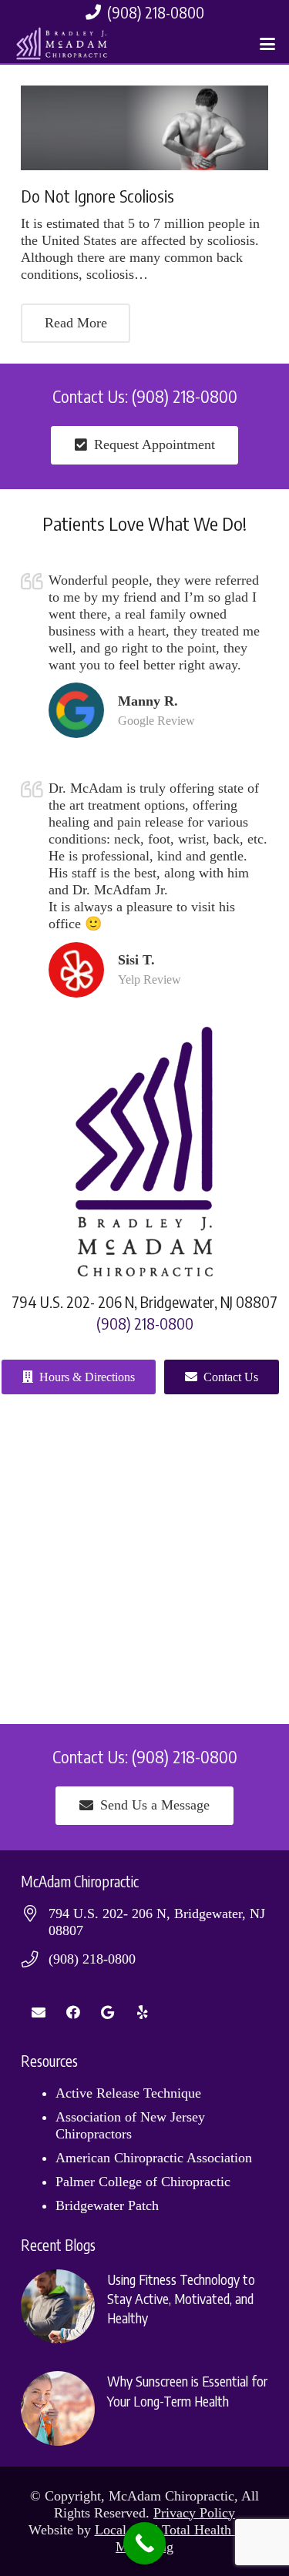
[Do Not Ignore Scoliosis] (144, 128)
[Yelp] (142, 2012)
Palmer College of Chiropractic (143, 2182)
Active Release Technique (128, 2093)
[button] (268, 44)
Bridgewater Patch (107, 2205)
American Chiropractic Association (154, 2158)
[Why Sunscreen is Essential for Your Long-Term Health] (144, 2408)
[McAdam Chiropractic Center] (65, 44)
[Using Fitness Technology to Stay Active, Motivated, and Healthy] (144, 2306)
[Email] (38, 2012)
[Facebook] (73, 2012)
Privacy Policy (194, 2513)
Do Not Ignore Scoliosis (97, 196)
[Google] (108, 2012)
